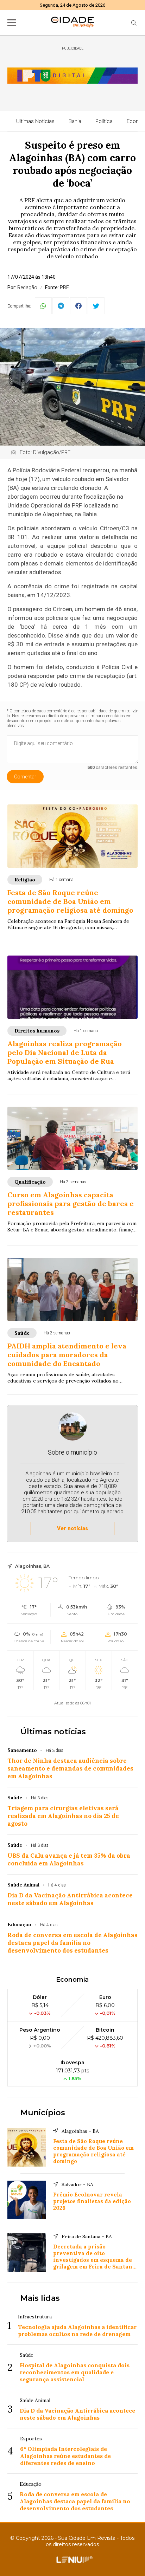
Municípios (43, 2113)
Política (104, 121)
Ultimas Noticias (35, 121)
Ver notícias (72, 1528)
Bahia (75, 121)
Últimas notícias (53, 1732)
